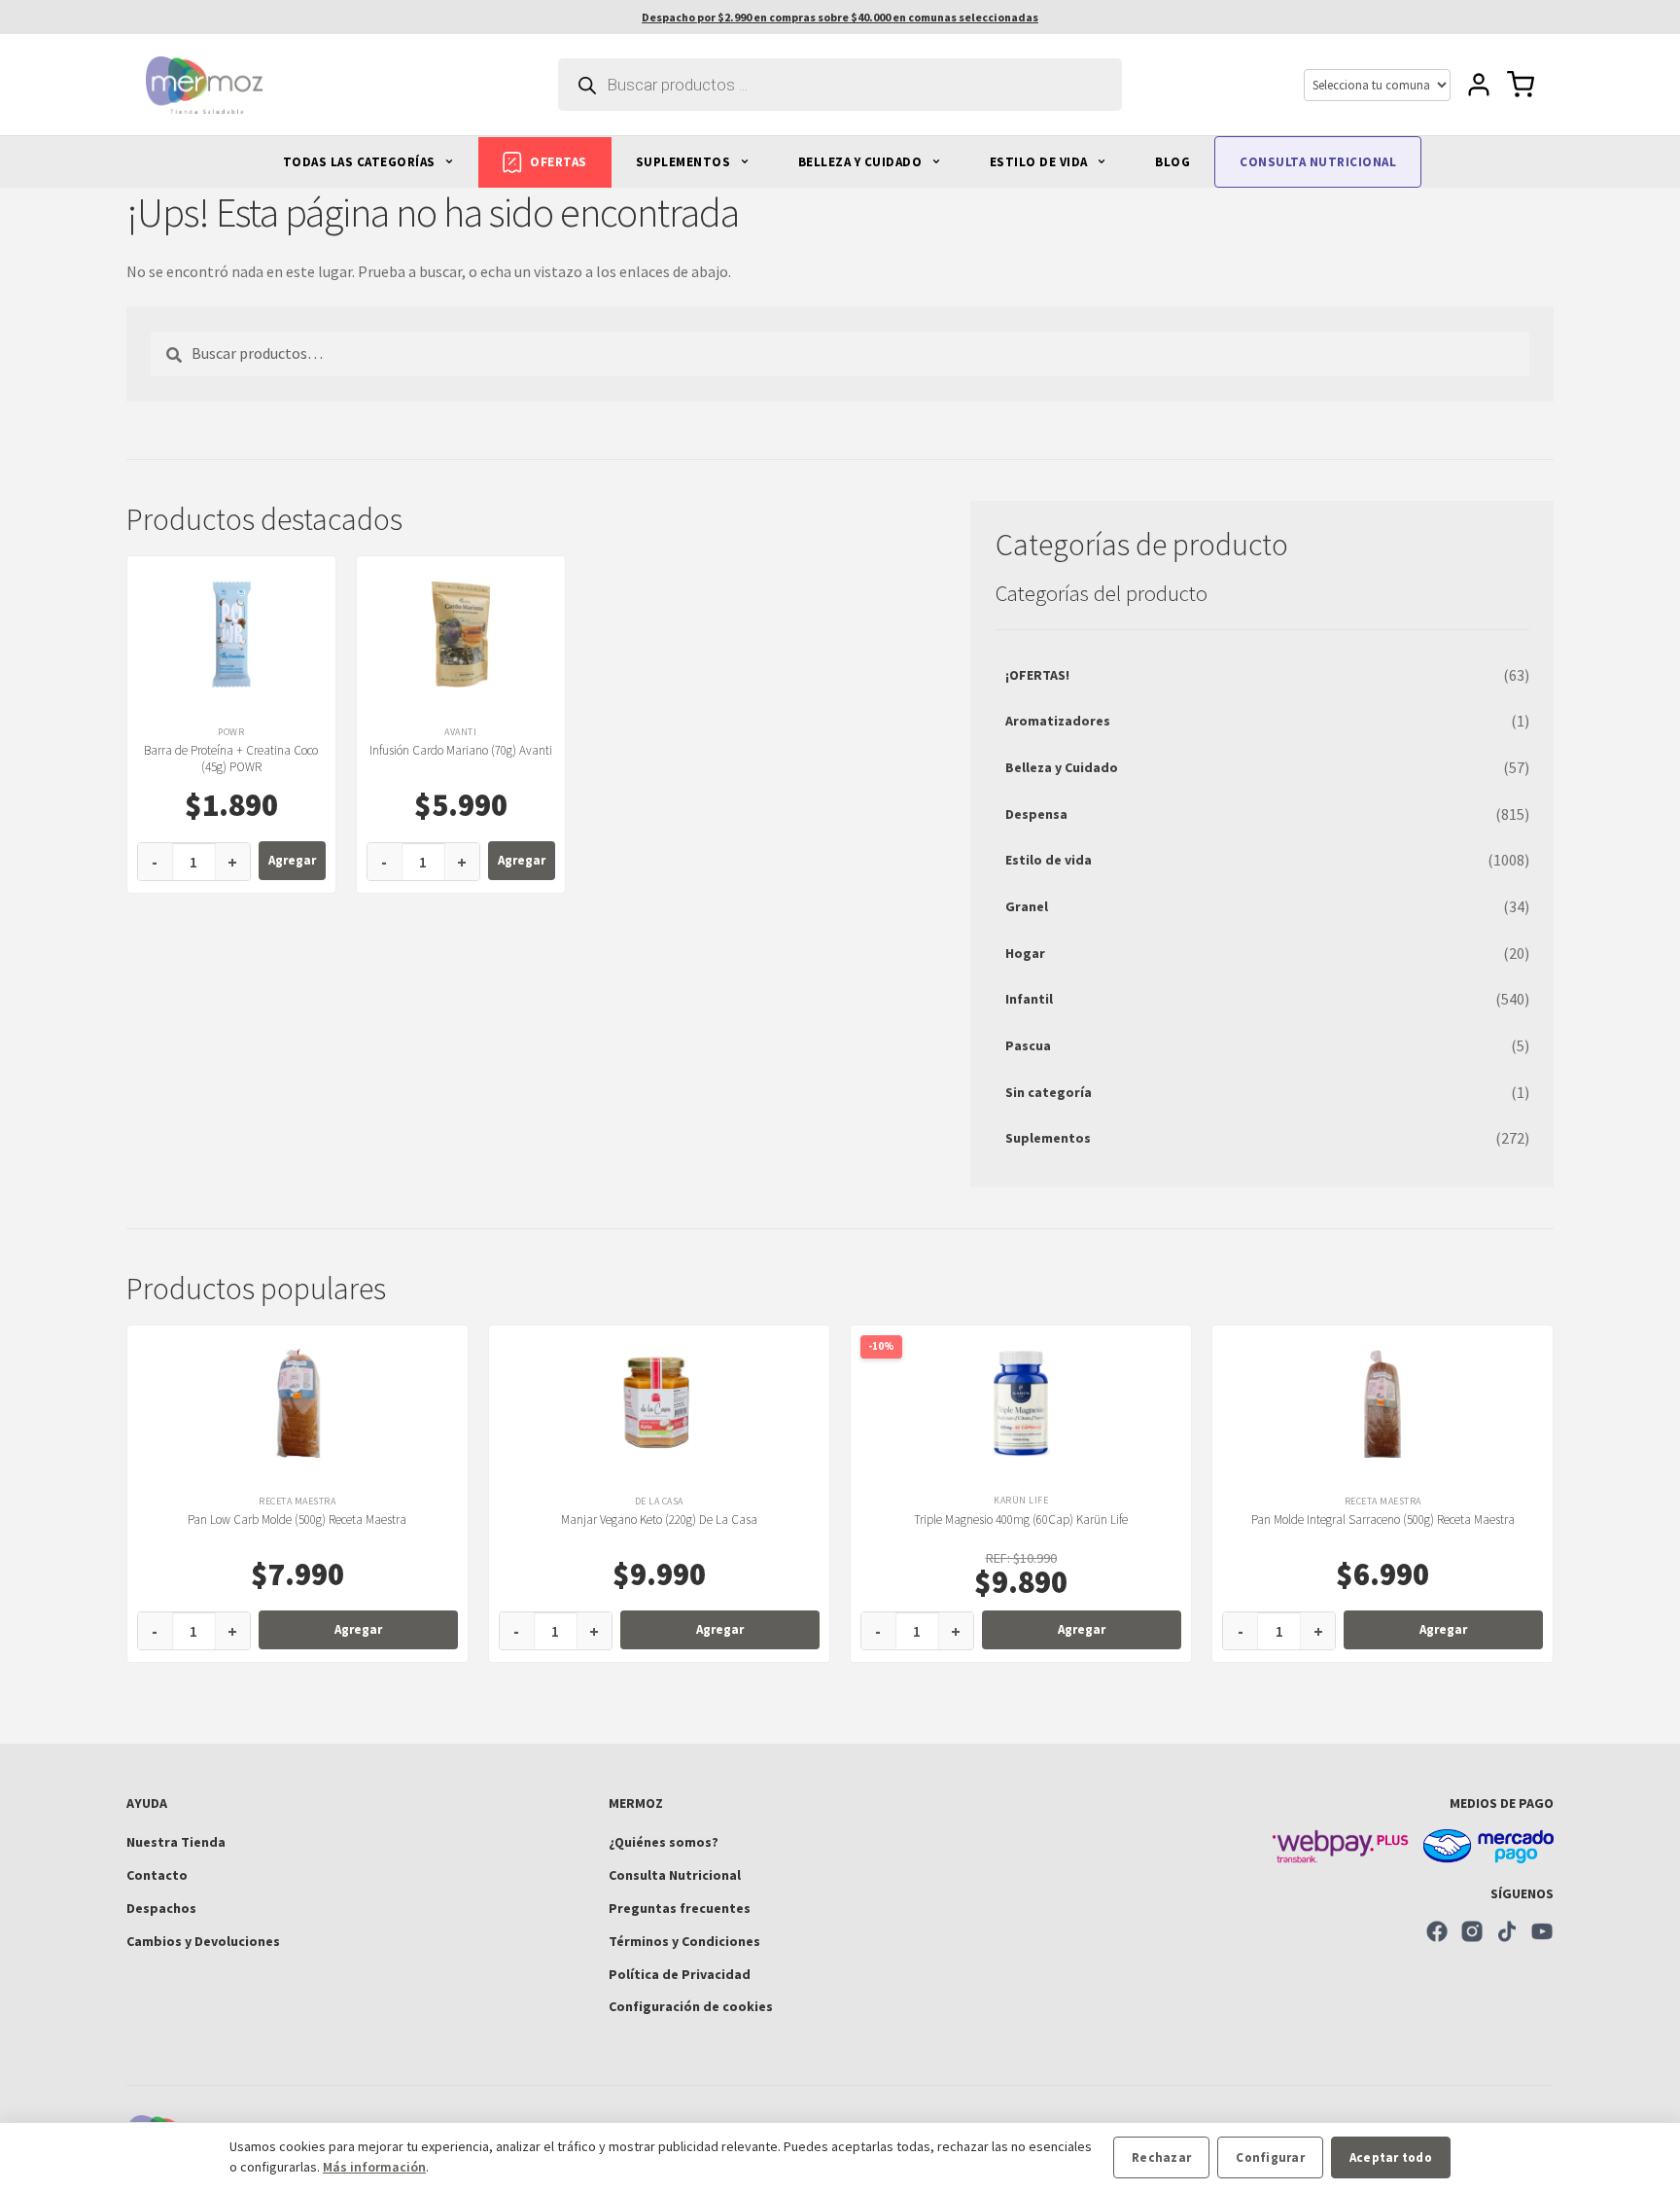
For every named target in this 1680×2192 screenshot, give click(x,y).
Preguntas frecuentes (680, 1908)
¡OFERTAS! (1037, 675)
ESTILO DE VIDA (1041, 162)
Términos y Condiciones (684, 1941)
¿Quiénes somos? (664, 1842)
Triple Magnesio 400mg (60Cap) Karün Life (1021, 1520)
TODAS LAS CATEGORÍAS (361, 162)
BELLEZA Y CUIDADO (862, 162)
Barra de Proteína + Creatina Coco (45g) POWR (231, 759)
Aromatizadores (1058, 721)
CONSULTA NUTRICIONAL (1318, 162)
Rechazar (1161, 2157)
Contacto (157, 1875)
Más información (374, 2167)
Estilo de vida (1049, 860)
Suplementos (1048, 1138)
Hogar (1025, 953)
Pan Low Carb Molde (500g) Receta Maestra (297, 1520)
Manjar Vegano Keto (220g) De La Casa (659, 1520)
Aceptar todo (1391, 2157)
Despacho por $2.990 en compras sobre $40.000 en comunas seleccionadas (840, 17)
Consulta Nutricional (675, 1875)
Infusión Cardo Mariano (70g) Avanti (461, 750)
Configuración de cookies (691, 2006)
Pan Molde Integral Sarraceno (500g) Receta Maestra (1383, 1520)
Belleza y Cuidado (1062, 767)
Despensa (1036, 814)
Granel (1027, 906)
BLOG (1172, 162)
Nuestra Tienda (176, 1842)
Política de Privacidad (680, 1974)
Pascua (1028, 1045)
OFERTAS (559, 162)
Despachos (161, 1908)
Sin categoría (1049, 1092)
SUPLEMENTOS (685, 162)
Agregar (292, 860)
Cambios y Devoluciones (203, 1941)
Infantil (1029, 999)
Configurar (1270, 2157)
